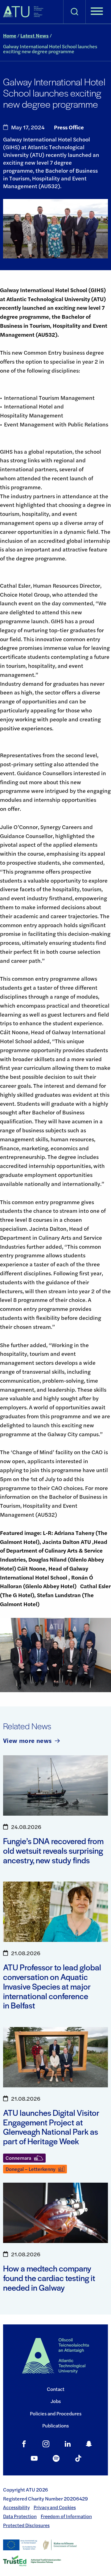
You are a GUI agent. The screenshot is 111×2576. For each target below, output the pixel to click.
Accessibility (16, 2507)
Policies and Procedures (56, 2413)
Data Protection (20, 2516)
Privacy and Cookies (55, 2507)
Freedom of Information (66, 2516)
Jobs (56, 2401)
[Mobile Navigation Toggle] (97, 12)
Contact (56, 2389)
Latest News (35, 35)
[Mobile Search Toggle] (74, 12)
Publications (55, 2425)
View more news (27, 1740)
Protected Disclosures (26, 2525)
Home (10, 35)
